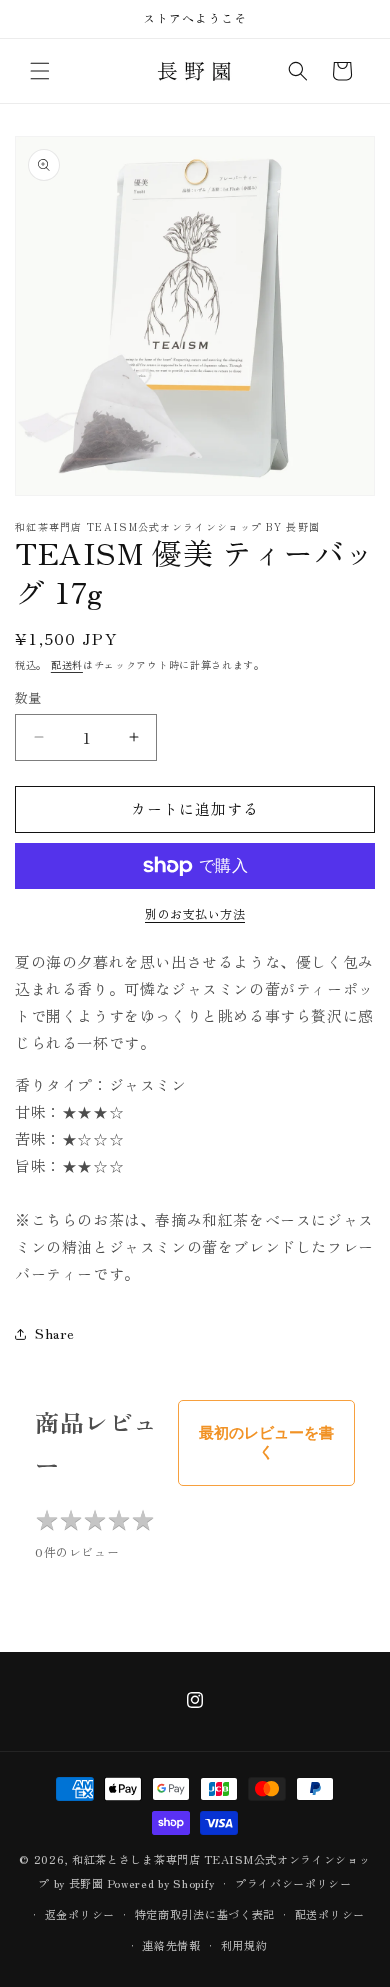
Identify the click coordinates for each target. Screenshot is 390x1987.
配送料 (67, 664)
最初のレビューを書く (266, 1442)
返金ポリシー (80, 1914)
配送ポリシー (330, 1914)
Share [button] (55, 1333)
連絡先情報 (171, 1945)
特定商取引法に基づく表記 (205, 1914)
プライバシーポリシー (293, 1883)
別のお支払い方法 (195, 913)
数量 (28, 697)
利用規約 (244, 1945)
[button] (40, 71)
